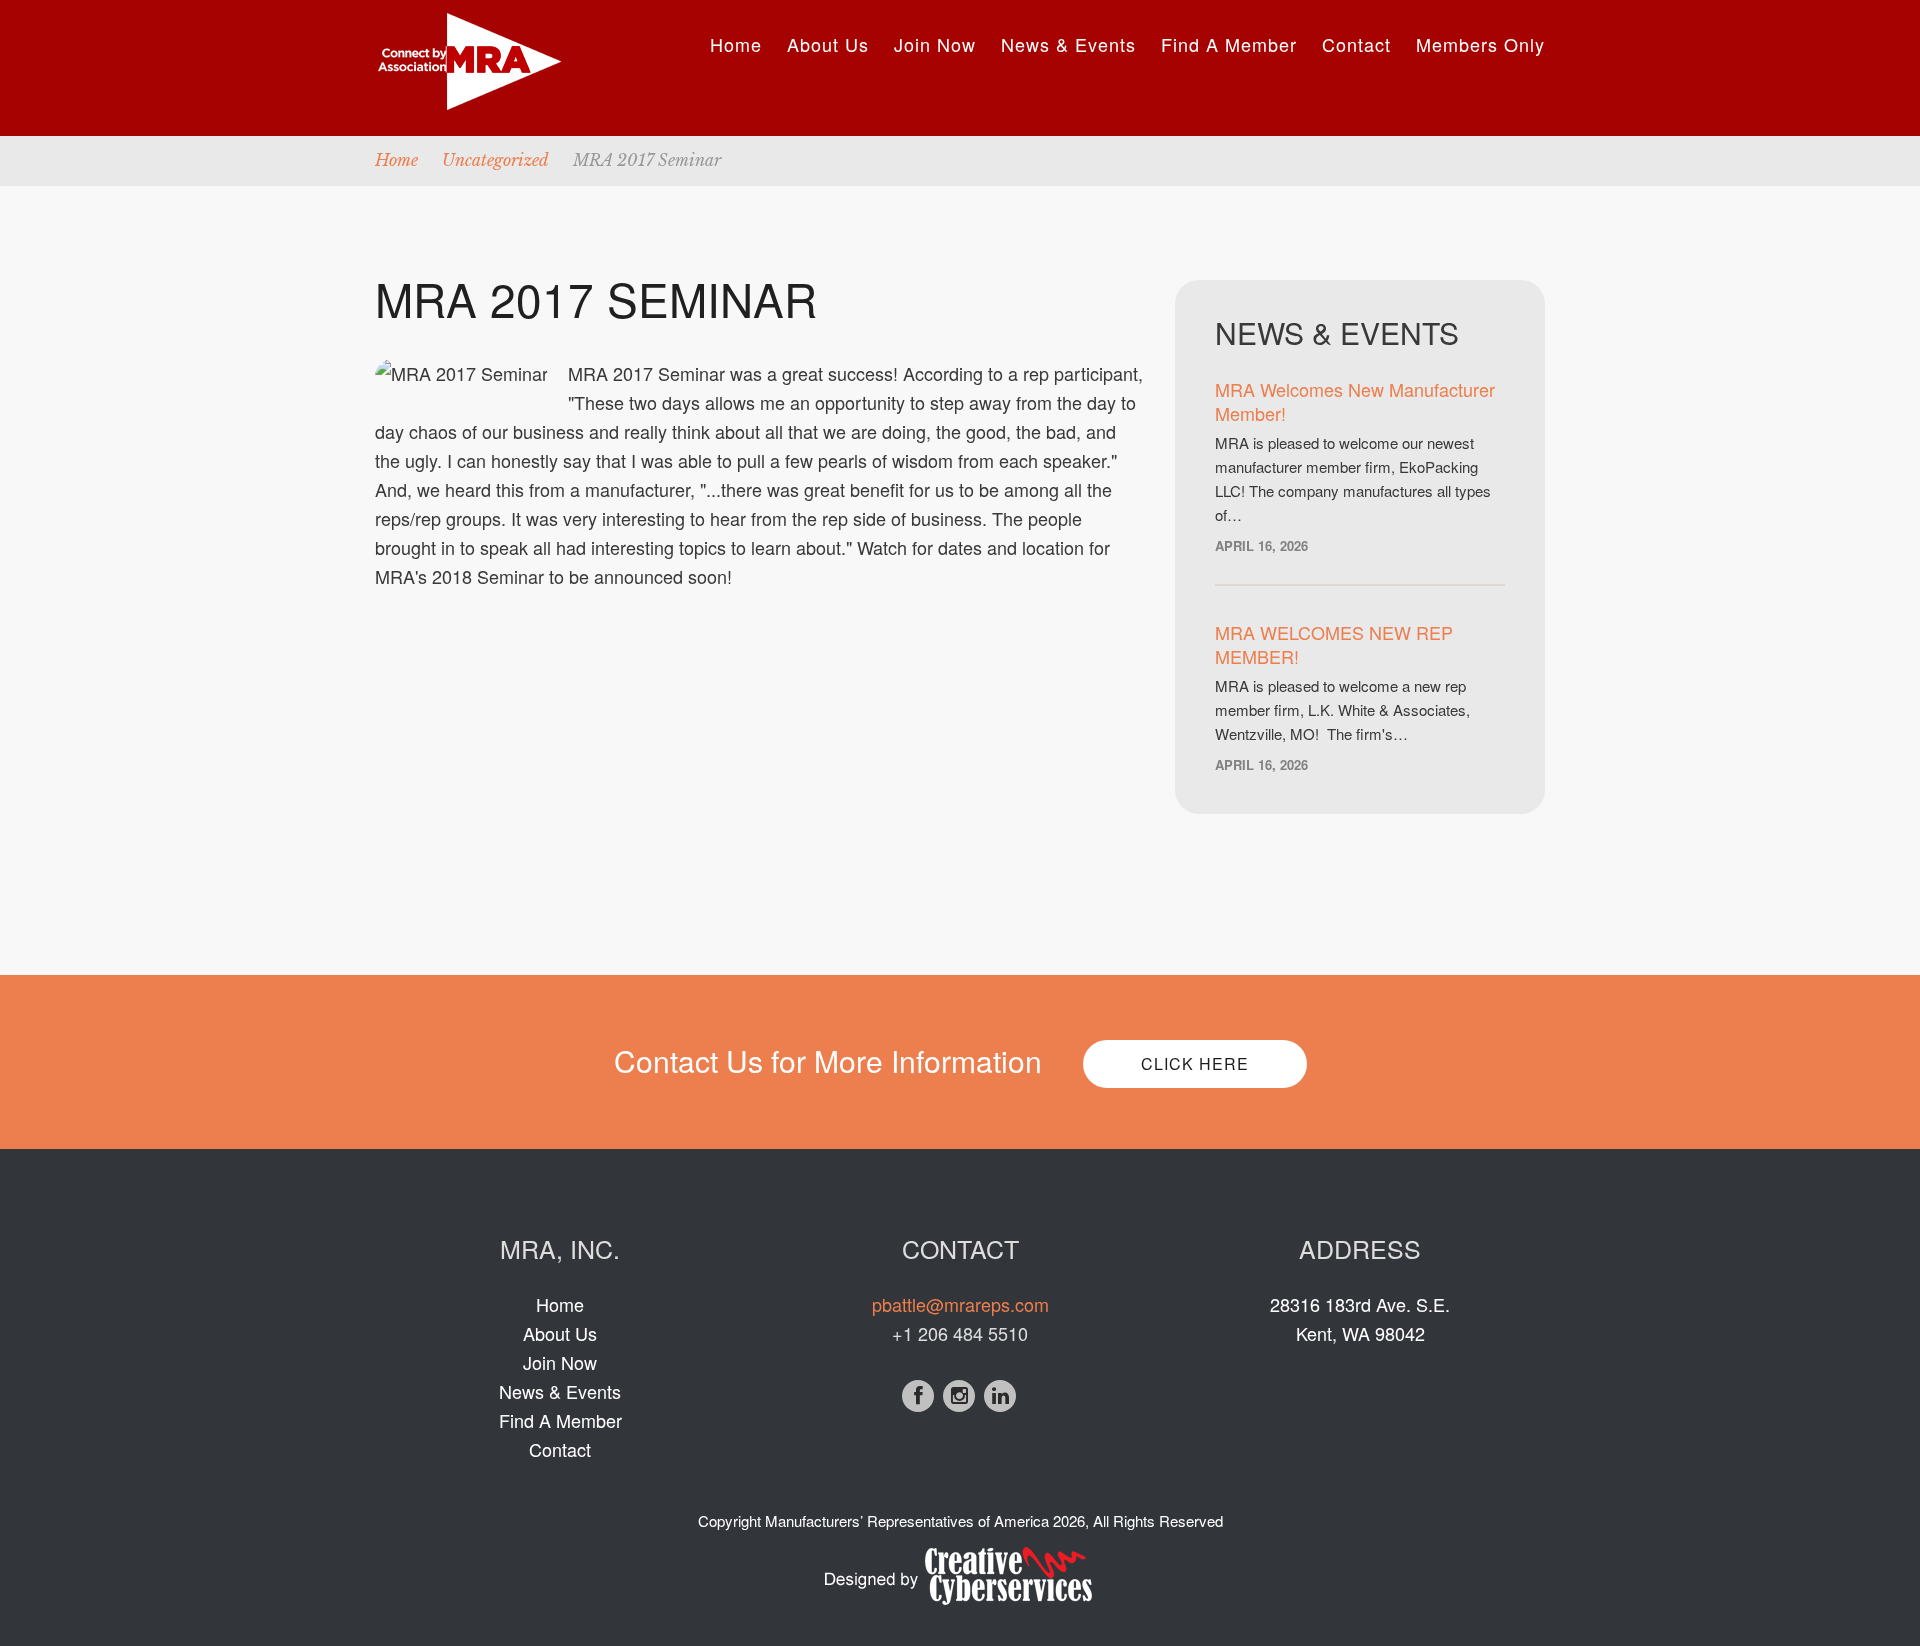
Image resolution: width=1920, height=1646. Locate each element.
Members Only (1480, 44)
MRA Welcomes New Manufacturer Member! (1355, 401)
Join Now (935, 44)
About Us (828, 44)
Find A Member (1229, 44)
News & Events (1068, 44)
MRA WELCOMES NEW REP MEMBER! (1334, 644)
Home (736, 44)
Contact (1356, 44)
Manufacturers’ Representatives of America (907, 1520)
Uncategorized (495, 160)
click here (1195, 1063)
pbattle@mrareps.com (960, 1304)
